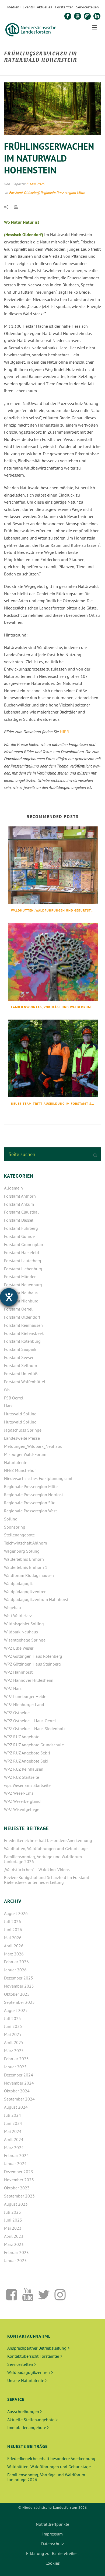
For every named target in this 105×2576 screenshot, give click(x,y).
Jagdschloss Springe (23, 1430)
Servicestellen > (22, 2364)
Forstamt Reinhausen (23, 1325)
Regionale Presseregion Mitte (63, 193)
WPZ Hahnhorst (18, 1672)
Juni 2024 (13, 2123)
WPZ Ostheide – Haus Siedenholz (35, 1729)
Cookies (53, 2563)
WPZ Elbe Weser (19, 1648)
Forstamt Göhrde (19, 1236)
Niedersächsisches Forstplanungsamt (38, 1478)
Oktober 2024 (17, 2091)
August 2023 (16, 2204)
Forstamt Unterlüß (21, 1374)
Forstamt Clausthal (21, 1212)
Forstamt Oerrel (18, 1309)
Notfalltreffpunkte (52, 2524)
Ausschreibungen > (25, 2411)
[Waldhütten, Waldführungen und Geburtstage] (53, 865)
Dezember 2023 (19, 2172)
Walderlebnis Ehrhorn (24, 1559)
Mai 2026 (13, 1938)
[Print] (19, 206)
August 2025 (16, 2010)
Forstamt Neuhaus (21, 1293)
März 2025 (14, 2051)
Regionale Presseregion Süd (30, 1503)
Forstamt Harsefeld (22, 1252)
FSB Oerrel (14, 1398)
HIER (64, 732)
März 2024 (14, 2148)
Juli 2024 (13, 2115)
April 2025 (14, 2042)
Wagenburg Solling (22, 1551)
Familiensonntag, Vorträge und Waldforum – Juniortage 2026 (55, 1007)
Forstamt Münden (20, 1277)
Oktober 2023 (17, 2188)
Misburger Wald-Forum (25, 1454)
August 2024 (16, 2107)
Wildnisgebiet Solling (24, 1624)
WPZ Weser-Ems (19, 1793)
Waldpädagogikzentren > (30, 2372)
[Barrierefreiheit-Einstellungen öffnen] (9, 1297)
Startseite (13, 72)
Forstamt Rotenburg (22, 1341)
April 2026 (14, 1946)
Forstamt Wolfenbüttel (25, 1382)
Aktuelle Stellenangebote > (32, 2420)
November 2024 (19, 2083)
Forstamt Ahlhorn (20, 1196)
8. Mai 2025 (35, 184)
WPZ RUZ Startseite (22, 1777)
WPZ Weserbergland (22, 1801)
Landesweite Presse (22, 1438)
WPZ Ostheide (17, 1713)
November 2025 (19, 1986)
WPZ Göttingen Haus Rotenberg (33, 1656)
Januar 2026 (15, 1970)
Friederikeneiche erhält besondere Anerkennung (48, 1840)
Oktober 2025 (17, 1994)
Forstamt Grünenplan (24, 1244)
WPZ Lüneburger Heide (25, 1696)
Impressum (52, 2534)
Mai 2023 (13, 2228)
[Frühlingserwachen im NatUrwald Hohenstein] (52, 109)
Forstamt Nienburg (21, 1301)
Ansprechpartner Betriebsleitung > (38, 2348)
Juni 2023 (13, 2220)
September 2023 (19, 2196)
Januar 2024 (15, 2163)
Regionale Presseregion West (30, 1511)
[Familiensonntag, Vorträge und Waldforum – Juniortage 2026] (53, 962)
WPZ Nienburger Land (24, 1704)
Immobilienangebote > (28, 2427)
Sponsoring (15, 1527)
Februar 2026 (16, 1962)
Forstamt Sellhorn (21, 1365)
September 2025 (19, 2002)
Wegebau (13, 1607)
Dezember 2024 (19, 2075)
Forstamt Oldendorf (24, 193)
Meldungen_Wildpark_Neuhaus (33, 1446)
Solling (11, 1519)
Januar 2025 (15, 2067)
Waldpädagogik (18, 1583)
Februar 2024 (16, 2155)
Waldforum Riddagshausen (29, 1575)
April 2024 (14, 2139)
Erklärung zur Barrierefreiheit (52, 2553)
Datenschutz (52, 2544)
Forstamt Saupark (20, 1349)
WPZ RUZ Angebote (22, 1737)
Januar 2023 (15, 2260)
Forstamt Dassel (19, 1220)
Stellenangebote (19, 1535)
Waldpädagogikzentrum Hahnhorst (36, 1599)
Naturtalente (16, 1462)
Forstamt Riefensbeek (24, 1333)
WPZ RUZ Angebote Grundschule (34, 1745)
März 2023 (14, 2244)
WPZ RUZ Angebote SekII (27, 1761)
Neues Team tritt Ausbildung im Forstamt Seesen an (55, 1103)
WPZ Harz (13, 1688)
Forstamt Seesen (19, 1357)
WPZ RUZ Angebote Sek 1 (27, 1753)
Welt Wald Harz (18, 1616)
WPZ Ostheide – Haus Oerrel (30, 1721)
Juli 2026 (13, 1921)
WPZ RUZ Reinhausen (24, 1769)
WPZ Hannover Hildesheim (29, 1680)
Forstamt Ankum (19, 1204)
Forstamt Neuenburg (23, 1285)
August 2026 (16, 1913)
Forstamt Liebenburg (23, 1269)
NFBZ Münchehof (20, 1470)
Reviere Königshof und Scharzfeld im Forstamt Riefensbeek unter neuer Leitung (47, 1880)
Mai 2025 (13, 2034)
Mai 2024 (13, 2131)
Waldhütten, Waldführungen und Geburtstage (54, 910)
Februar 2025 (16, 2059)
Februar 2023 (16, 2252)
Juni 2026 (13, 1930)
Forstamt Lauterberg (23, 1261)
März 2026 (14, 1954)
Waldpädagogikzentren (25, 1592)
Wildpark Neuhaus (21, 1632)
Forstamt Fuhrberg (21, 1228)
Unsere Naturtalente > (27, 2380)
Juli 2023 (13, 2212)
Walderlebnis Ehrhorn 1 (26, 1567)
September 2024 (19, 2099)
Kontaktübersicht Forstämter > (35, 2356)
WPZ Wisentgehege (22, 1809)
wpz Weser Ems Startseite (27, 1785)
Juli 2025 (13, 2018)
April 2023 (14, 2236)
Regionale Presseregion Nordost (34, 1495)
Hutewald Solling (20, 1414)
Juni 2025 (13, 2026)
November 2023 (19, 2180)
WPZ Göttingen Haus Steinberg (32, 1664)
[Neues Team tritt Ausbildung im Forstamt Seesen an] (53, 1058)
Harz (8, 1406)
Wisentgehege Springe (25, 1640)
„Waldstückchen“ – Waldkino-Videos (37, 1870)
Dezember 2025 (19, 1978)
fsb (7, 1390)
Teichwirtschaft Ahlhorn (26, 1543)
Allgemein (13, 1188)
